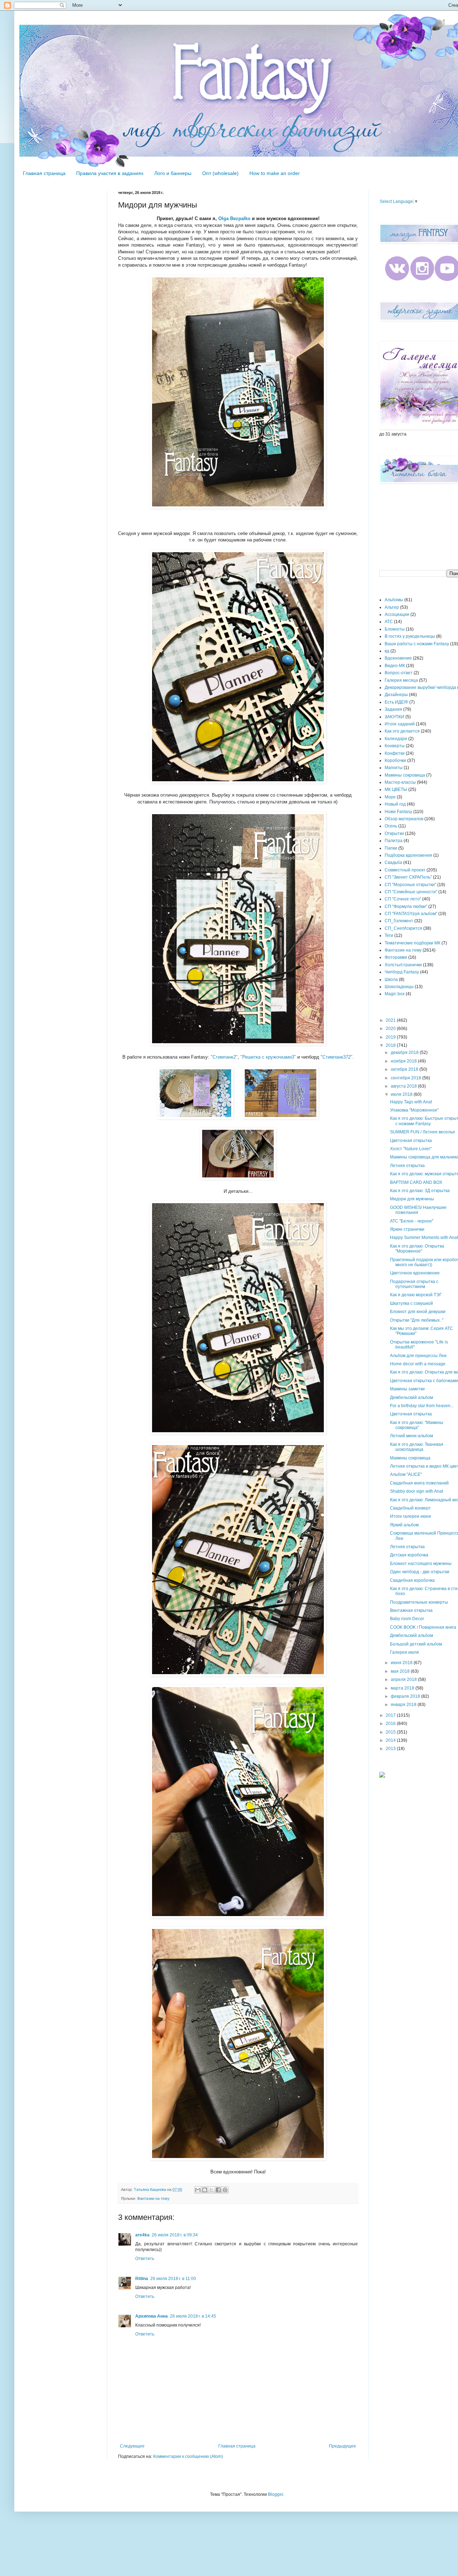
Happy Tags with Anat (411, 1102)
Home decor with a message (418, 1364)
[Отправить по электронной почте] (198, 2190)
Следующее (132, 2446)
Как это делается (402, 731)
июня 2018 (402, 1663)
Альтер (392, 607)
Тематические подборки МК (413, 943)
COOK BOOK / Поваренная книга (423, 1627)
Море (390, 797)
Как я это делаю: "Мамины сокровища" (417, 1425)
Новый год (395, 804)
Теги (389, 935)
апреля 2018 (404, 1680)
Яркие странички (407, 1229)
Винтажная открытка (411, 1610)
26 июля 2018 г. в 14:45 (193, 2316)
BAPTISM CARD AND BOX (416, 1182)
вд (387, 651)
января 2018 (404, 1705)
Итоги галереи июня (411, 1516)
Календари (396, 739)
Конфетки (395, 753)
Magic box (395, 994)
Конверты (395, 746)
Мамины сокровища (405, 775)
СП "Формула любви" (406, 907)
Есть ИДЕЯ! (396, 702)
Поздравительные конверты (419, 1602)
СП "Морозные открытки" (410, 885)
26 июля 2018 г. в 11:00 (173, 2279)
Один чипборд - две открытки (420, 1572)
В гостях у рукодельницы (410, 636)
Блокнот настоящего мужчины (421, 1564)
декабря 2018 (405, 1053)
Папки (391, 848)
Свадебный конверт (410, 1508)
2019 (391, 1037)
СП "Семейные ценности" (411, 892)
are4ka (142, 2235)
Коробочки (395, 760)
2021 (391, 1020)
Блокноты (395, 629)
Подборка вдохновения (408, 855)
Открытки (394, 833)
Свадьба (393, 862)
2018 (391, 1045)
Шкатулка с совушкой (411, 1303)
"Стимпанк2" (223, 1057)
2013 (391, 1749)
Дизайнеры (396, 695)
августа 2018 (404, 1086)
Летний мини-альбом (411, 1436)
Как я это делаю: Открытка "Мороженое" (417, 1249)
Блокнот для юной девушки (418, 1312)
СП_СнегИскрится (403, 928)
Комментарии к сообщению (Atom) (188, 2456)
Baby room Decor (407, 1619)
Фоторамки (396, 957)
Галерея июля (405, 1652)
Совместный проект (405, 870)
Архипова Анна (152, 2316)
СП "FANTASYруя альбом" (411, 914)
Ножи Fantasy (398, 812)
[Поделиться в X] (211, 2190)
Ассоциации (397, 614)
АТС (389, 622)
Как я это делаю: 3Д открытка (420, 1191)
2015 (391, 1732)
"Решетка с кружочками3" (268, 1057)
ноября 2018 (404, 1061)
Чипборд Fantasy (402, 972)
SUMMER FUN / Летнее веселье (423, 1132)
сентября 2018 (406, 1078)
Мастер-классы (400, 782)
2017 (391, 1715)
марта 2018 (403, 1688)
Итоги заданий (400, 724)
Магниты (394, 768)
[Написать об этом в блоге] (205, 2190)
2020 (391, 1029)
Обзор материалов (404, 819)
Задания (393, 709)
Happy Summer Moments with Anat (424, 1238)
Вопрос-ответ (399, 673)
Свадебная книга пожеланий (419, 1483)
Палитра (394, 841)
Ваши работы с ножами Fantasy (417, 644)
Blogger (276, 2494)
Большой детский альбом (416, 1644)
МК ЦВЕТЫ (396, 789)
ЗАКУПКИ (394, 717)
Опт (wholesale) (220, 173)
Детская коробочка (409, 1555)
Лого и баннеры (173, 173)
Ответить (145, 2259)
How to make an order (275, 173)
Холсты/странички (403, 965)
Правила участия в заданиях (110, 173)
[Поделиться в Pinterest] (225, 2190)
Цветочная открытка (411, 1141)
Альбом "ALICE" (406, 1474)
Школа (391, 980)
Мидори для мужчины (412, 1199)
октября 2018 (405, 1069)
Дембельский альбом (411, 1398)
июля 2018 (402, 1094)
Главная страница (44, 173)
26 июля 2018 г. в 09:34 (175, 2235)
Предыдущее (342, 2446)
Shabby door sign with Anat (416, 1491)
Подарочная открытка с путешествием (414, 1284)
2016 (391, 1724)
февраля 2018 (406, 1696)
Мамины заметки (407, 1389)
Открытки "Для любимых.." (417, 1320)
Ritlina (142, 2279)
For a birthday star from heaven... (422, 1406)
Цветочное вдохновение (415, 1273)
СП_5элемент (399, 921)
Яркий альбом (404, 1525)
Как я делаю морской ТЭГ (416, 1295)
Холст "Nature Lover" (411, 1149)
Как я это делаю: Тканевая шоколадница (417, 1447)
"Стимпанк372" (337, 1057)
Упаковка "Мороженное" (414, 1110)
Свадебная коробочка (412, 1580)
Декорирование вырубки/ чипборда (420, 687)
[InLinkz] (382, 1774)
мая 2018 (401, 1671)
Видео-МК (395, 666)
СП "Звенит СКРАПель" (408, 877)
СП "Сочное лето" (403, 899)
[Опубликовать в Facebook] (218, 2190)
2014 (391, 1740)
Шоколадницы (399, 987)
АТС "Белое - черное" (412, 1221)
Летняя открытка (407, 1166)
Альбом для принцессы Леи (418, 1356)
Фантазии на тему (153, 2198)
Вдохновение (398, 658)
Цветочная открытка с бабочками (424, 1381)
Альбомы (394, 600)
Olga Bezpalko (234, 218)
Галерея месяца (401, 680)
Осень (391, 826)
